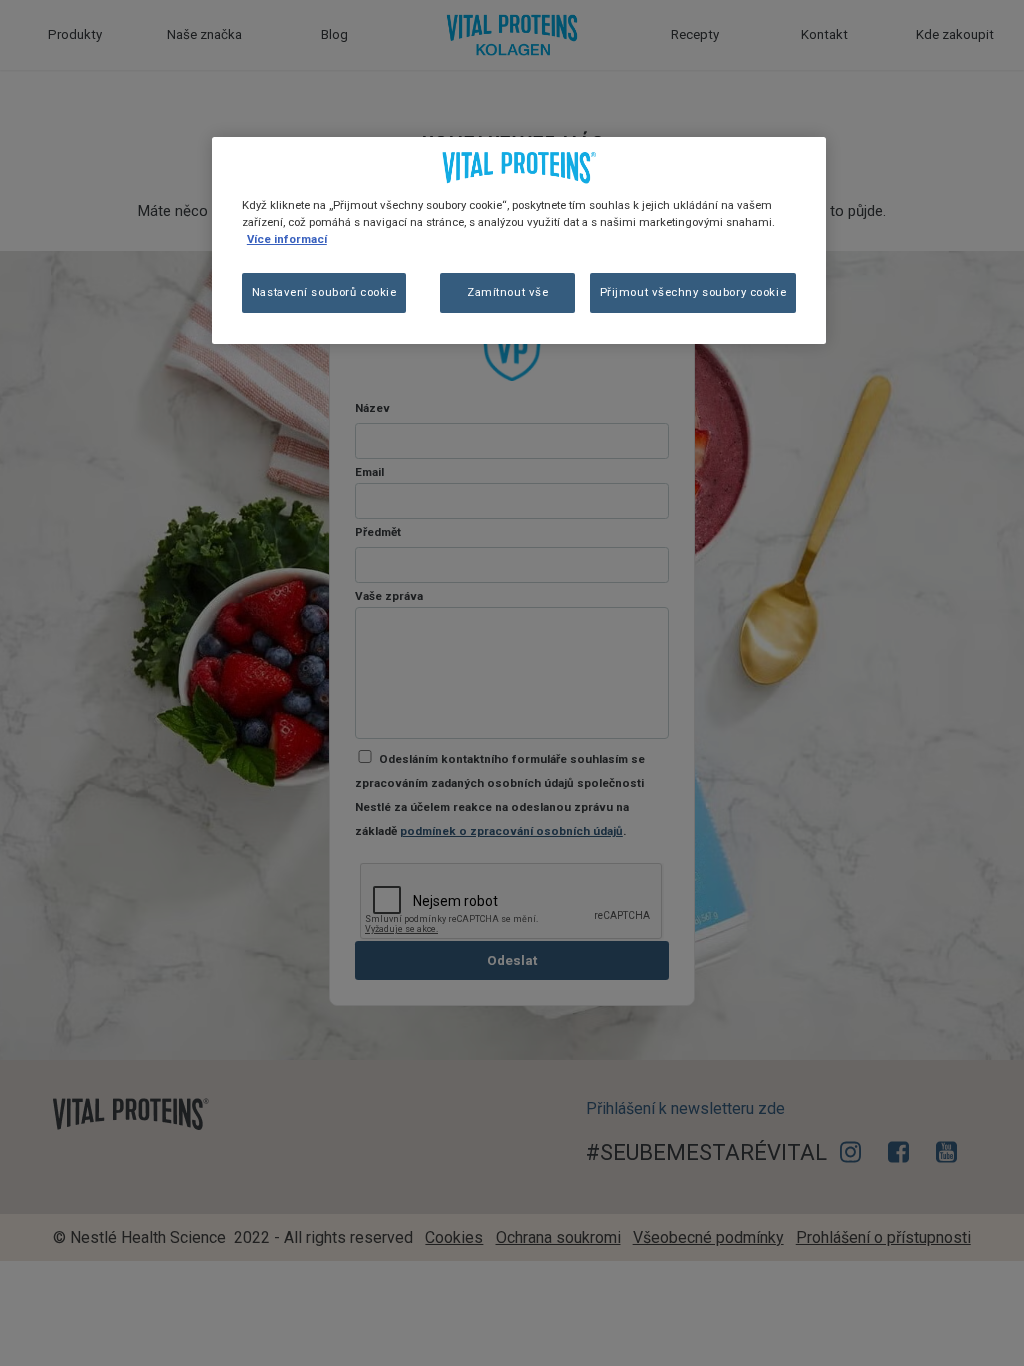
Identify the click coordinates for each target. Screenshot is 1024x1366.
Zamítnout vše (507, 292)
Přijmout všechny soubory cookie (693, 292)
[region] (519, 240)
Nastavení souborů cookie (324, 292)
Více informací (287, 239)
